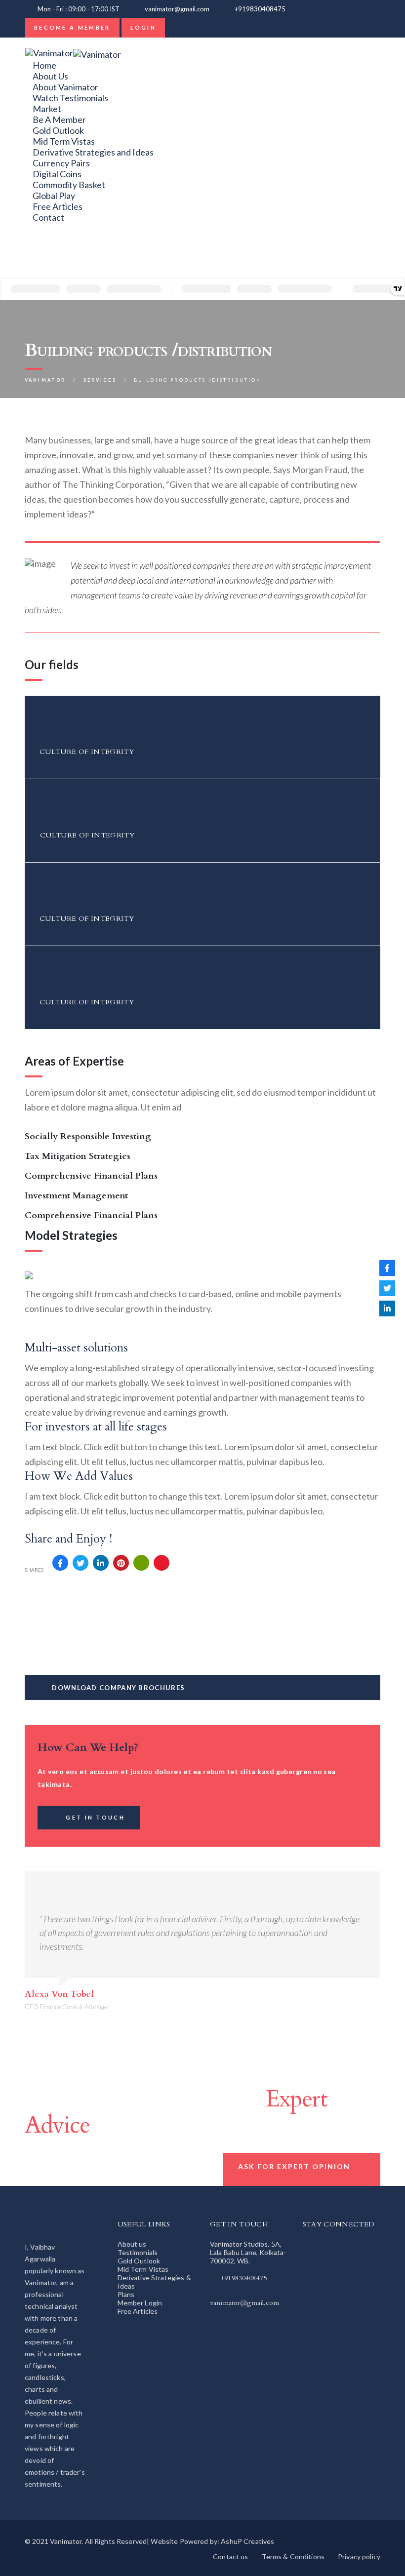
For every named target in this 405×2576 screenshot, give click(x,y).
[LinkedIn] (387, 1308)
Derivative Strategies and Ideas (93, 152)
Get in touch (95, 1817)
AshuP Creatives (247, 2541)
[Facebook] (36, 261)
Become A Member (72, 27)
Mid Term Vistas (64, 141)
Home (44, 65)
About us (132, 2244)
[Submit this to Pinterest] (121, 1563)
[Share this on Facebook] (60, 1563)
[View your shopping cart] (304, 9)
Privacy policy (359, 2556)
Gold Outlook (58, 130)
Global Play (54, 196)
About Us (50, 76)
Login (143, 27)
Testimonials (138, 2252)
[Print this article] (141, 1563)
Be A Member (59, 119)
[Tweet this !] (81, 1563)
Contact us (230, 2556)
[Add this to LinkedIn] (101, 1563)
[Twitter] (36, 250)
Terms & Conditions (293, 2556)
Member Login (140, 2303)
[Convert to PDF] (162, 1563)
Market (47, 109)
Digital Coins (57, 174)
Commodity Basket (69, 185)
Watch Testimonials (70, 98)
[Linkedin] (36, 239)
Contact (48, 217)
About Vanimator (65, 87)
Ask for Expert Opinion (294, 2166)
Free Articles (58, 206)
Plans (126, 2294)
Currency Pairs (61, 163)
